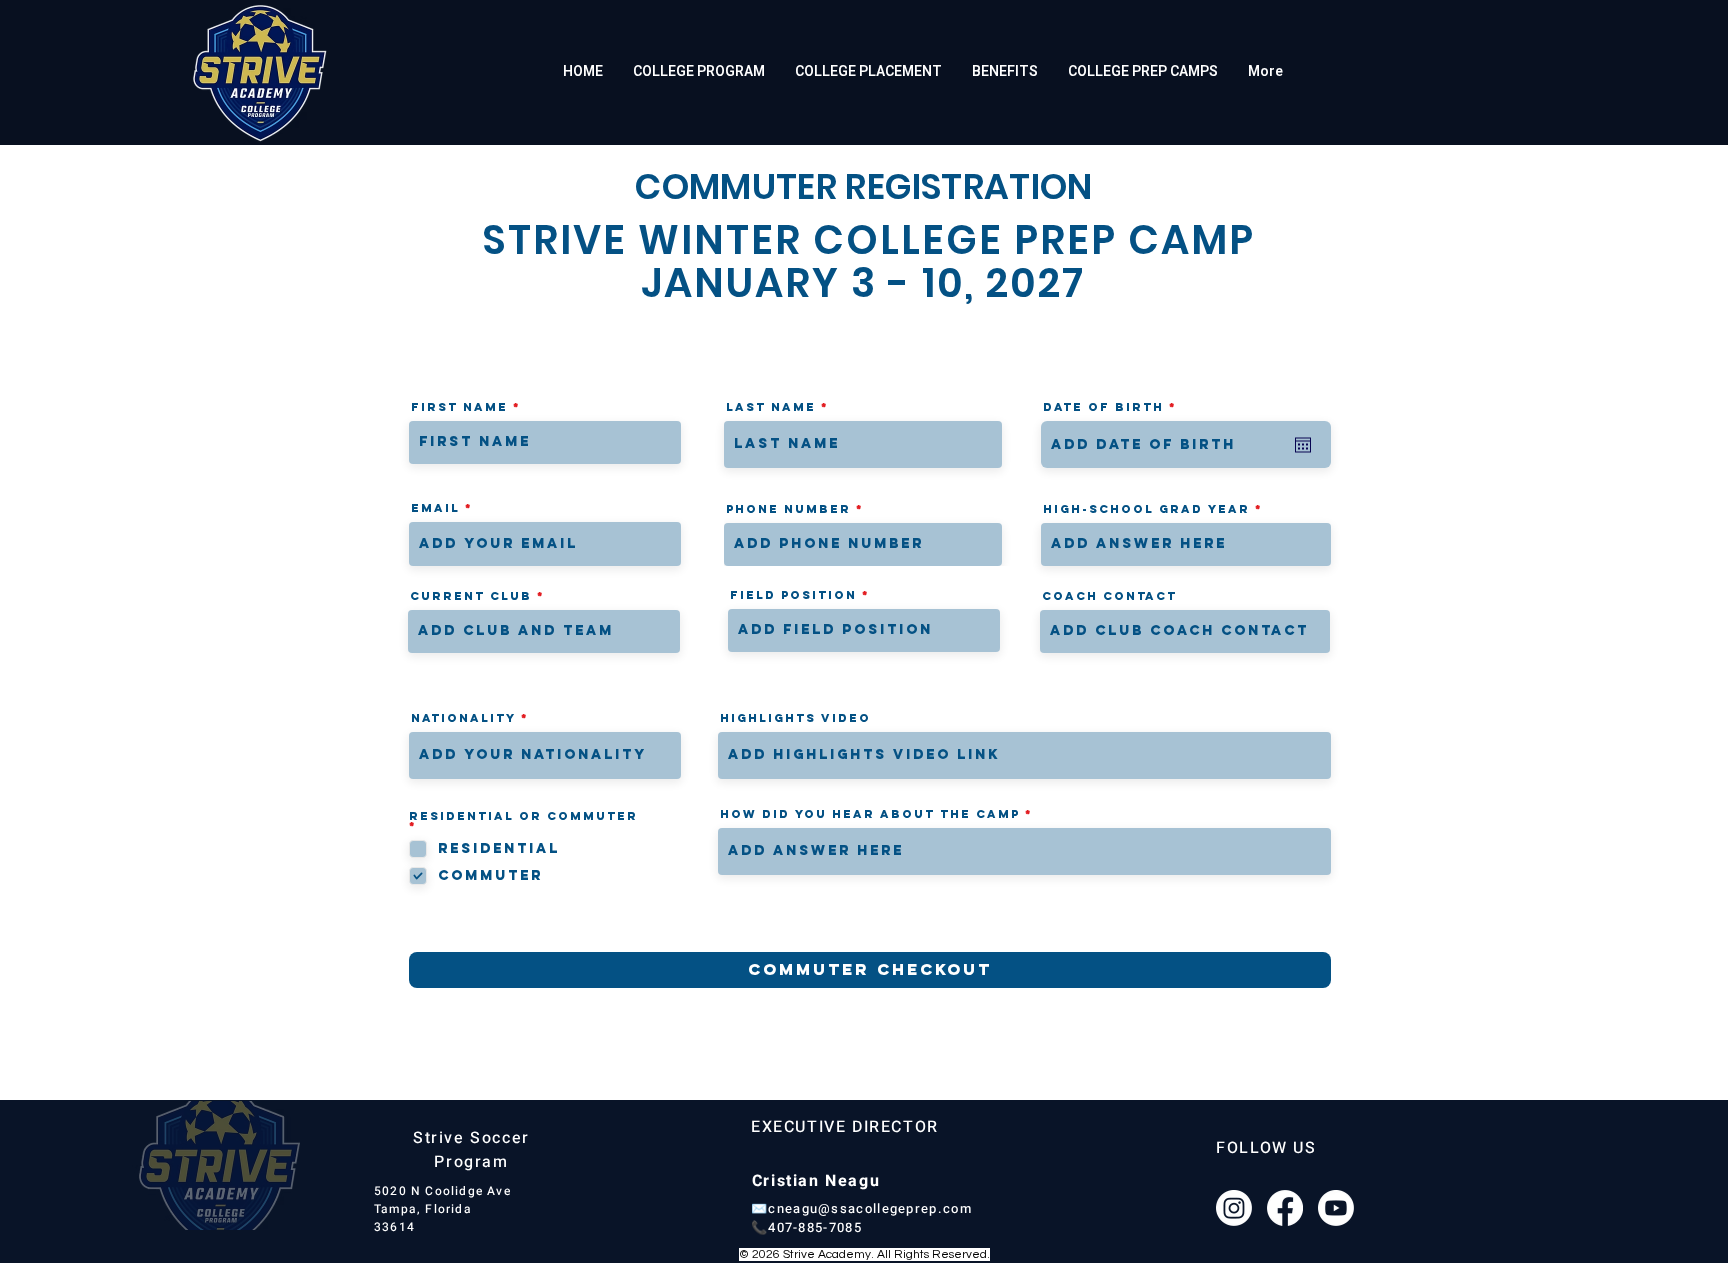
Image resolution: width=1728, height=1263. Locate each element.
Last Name (771, 407)
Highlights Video (795, 718)
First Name (459, 407)
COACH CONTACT (1109, 596)
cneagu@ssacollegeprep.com (870, 1208)
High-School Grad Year (1146, 509)
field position (793, 595)
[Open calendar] (1303, 445)
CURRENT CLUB (471, 596)
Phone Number (788, 509)
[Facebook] (1285, 1208)
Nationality (463, 718)
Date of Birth (1115, 407)
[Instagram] (1234, 1208)
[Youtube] (1336, 1208)
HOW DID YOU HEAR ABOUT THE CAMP (870, 814)
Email (435, 508)
